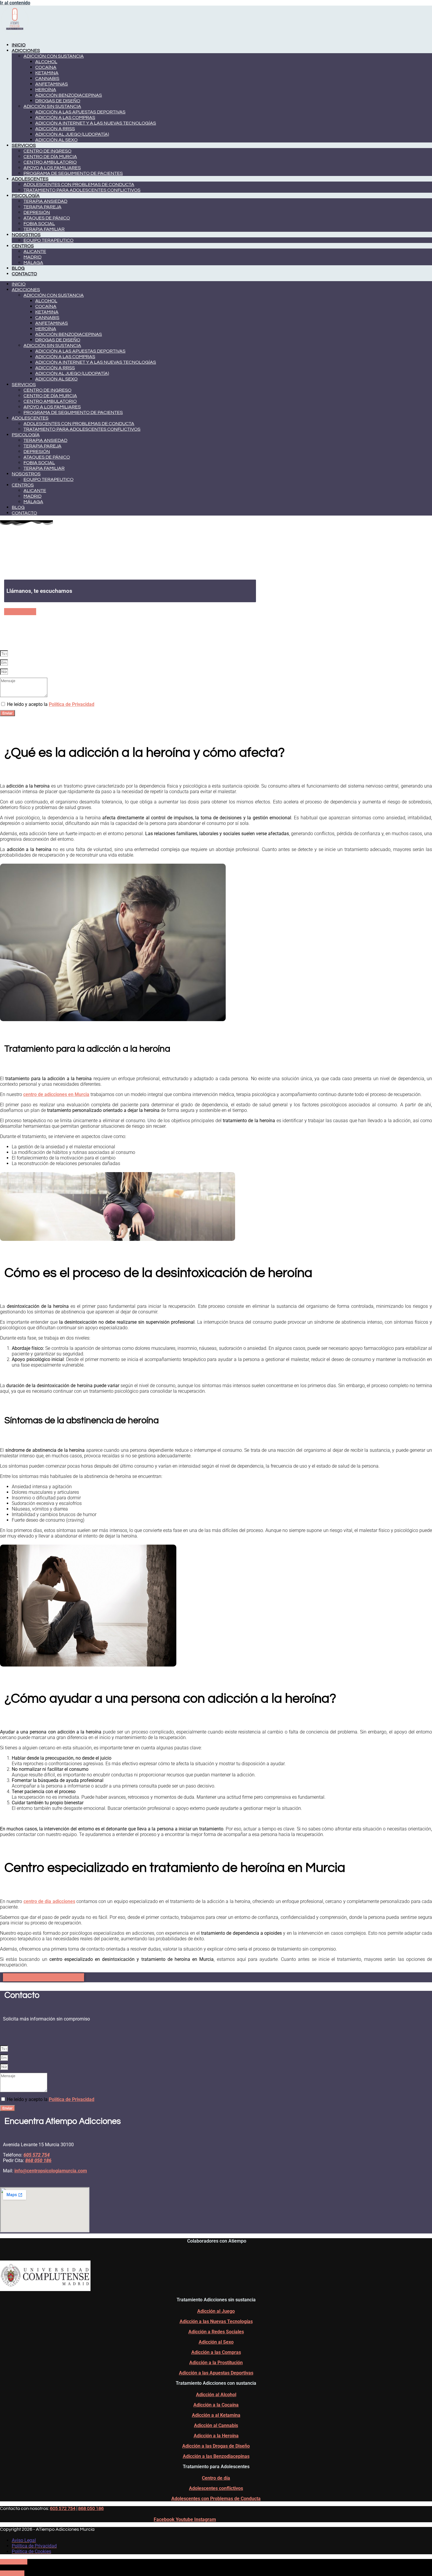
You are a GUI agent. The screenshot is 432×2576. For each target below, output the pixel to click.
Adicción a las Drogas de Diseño (216, 2446)
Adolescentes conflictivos (216, 2488)
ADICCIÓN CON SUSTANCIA (54, 56)
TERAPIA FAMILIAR (44, 229)
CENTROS (23, 246)
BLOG (18, 268)
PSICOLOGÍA (26, 196)
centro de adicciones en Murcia (56, 1094)
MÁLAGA (33, 263)
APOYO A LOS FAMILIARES (52, 168)
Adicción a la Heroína (216, 2436)
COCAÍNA (46, 67)
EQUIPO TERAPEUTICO (48, 240)
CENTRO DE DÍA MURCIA (50, 157)
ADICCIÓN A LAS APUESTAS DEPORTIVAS (80, 112)
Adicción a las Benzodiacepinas (216, 2456)
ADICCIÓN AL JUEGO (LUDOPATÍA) (72, 134)
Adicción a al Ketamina (216, 2415)
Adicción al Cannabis (216, 2425)
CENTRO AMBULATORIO (50, 162)
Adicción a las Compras (216, 2352)
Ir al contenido (15, 3)
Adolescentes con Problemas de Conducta (216, 2499)
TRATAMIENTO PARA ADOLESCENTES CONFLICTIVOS (82, 190)
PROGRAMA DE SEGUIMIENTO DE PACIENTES (73, 173)
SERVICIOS (24, 145)
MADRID (32, 257)
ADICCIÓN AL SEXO (56, 140)
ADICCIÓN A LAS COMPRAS (65, 118)
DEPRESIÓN (37, 212)
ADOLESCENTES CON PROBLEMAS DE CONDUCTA (79, 184)
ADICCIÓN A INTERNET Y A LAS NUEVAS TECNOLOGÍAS (96, 123)
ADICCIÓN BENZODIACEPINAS (69, 95)
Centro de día (216, 2478)
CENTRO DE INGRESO (47, 151)
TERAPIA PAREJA (42, 207)
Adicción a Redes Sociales (216, 2332)
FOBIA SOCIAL (39, 224)
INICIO (19, 45)
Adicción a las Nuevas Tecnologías (216, 2321)
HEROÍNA (46, 90)
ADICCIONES (26, 51)
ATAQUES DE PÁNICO (47, 218)
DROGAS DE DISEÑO (58, 101)
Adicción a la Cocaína (216, 2405)
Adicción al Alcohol (216, 2395)
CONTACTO (24, 274)
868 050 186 (91, 2508)
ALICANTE (35, 251)
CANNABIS (47, 78)
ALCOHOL (46, 62)
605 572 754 (63, 2508)
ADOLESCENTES (30, 179)
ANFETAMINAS (52, 84)
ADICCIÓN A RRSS (55, 129)
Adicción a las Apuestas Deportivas (216, 2373)
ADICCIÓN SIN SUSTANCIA (52, 106)
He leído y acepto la (51, 704)
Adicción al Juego (216, 2311)
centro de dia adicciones (49, 1901)
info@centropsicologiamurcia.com (51, 2171)
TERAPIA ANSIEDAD (45, 201)
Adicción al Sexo (216, 2342)
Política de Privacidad (72, 704)
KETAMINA (47, 73)
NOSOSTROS (26, 235)
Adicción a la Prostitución (216, 2363)
